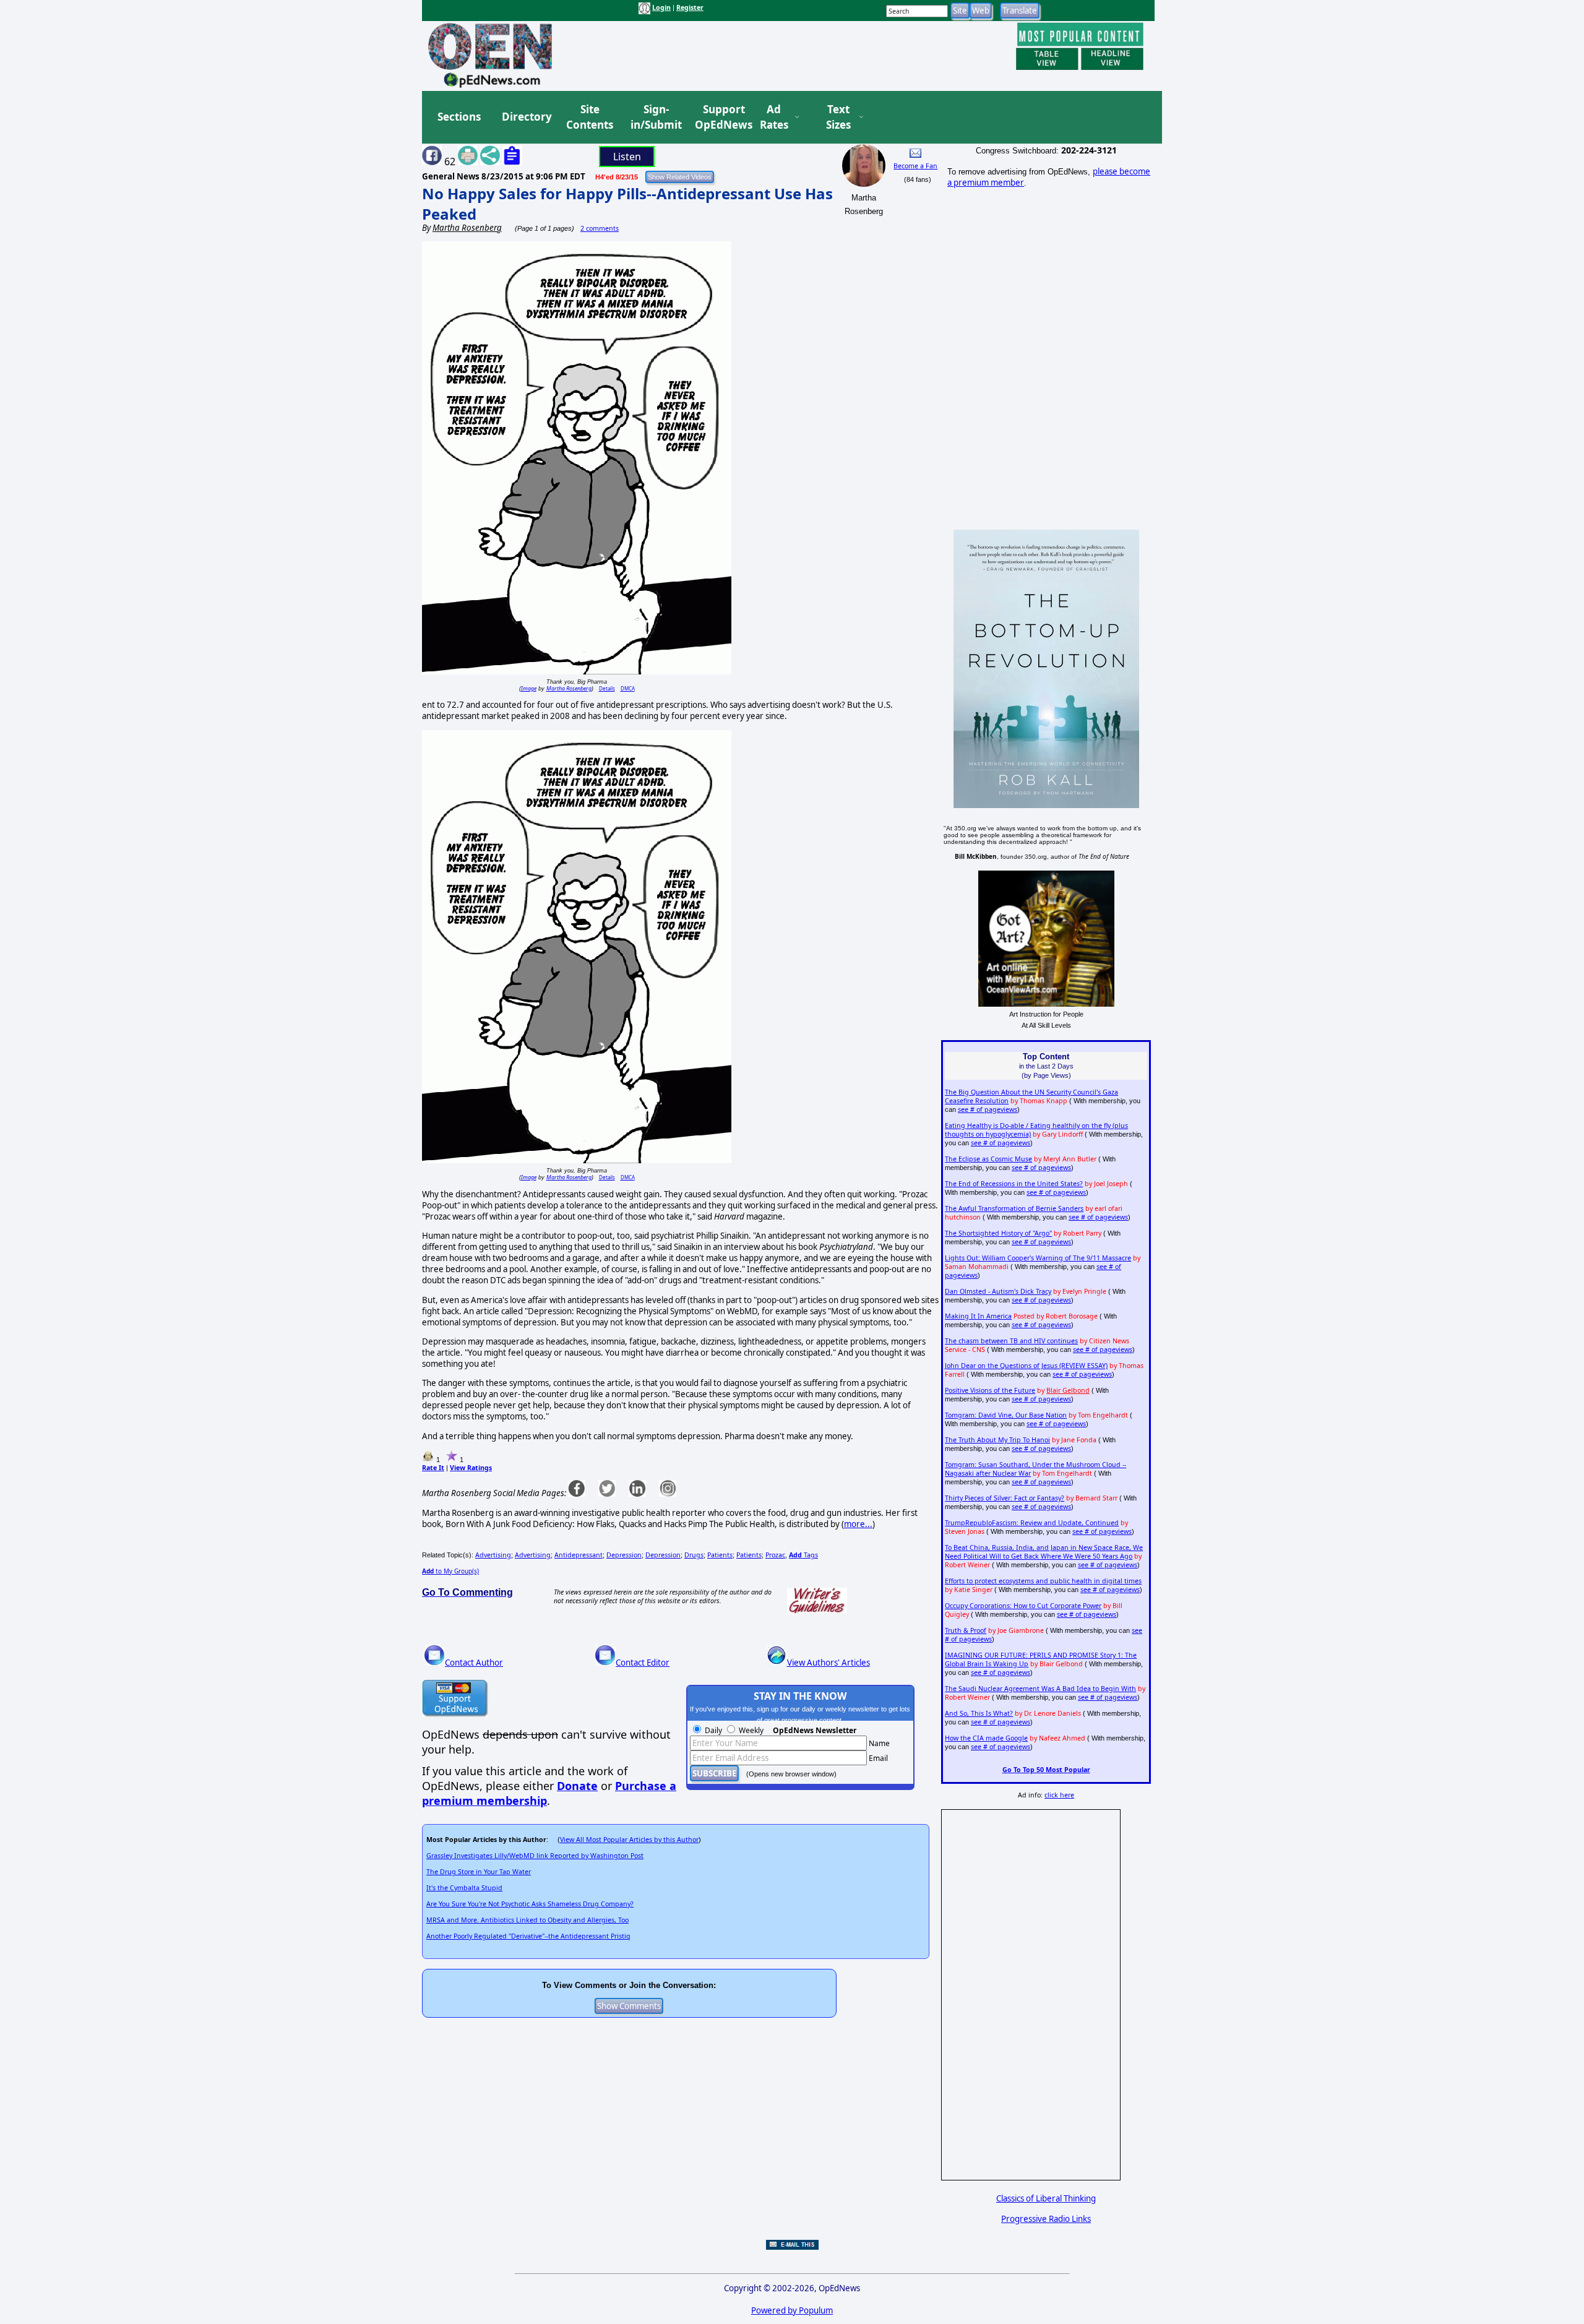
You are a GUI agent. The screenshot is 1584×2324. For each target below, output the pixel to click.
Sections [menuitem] (459, 117)
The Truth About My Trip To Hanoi (997, 1440)
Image (529, 688)
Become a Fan (915, 166)
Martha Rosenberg (569, 688)
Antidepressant (579, 1555)
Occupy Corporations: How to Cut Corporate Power (1023, 1606)
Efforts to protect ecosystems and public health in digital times (1043, 1581)
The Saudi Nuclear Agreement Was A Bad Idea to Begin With (1040, 1689)
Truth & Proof (966, 1630)
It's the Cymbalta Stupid (464, 1888)
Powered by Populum (792, 2310)
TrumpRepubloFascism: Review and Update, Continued (1032, 1523)
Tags (803, 1555)
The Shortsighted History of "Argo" (998, 1233)
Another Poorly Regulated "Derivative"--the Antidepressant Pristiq (528, 1936)
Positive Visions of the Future (990, 1390)
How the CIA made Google (986, 1738)
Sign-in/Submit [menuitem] (655, 117)
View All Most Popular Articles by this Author (629, 1840)
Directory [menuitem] (526, 117)
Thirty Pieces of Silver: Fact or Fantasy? (1005, 1498)
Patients (720, 1555)
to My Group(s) (450, 1571)
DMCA (628, 688)
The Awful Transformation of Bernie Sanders (1014, 1208)
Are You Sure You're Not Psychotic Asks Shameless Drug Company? (530, 1904)
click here (1059, 1795)
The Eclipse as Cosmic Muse (988, 1159)
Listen (627, 157)
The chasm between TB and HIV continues (1011, 1341)
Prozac (775, 1555)
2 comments (600, 228)
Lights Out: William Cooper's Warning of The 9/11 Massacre (1038, 1258)
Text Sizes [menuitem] (838, 117)
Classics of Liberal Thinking (1046, 2198)
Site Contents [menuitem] (590, 117)
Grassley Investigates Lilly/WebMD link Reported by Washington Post (535, 1856)
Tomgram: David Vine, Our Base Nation (1006, 1415)
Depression (624, 1555)
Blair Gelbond (1068, 1390)
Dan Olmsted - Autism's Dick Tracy (998, 1291)
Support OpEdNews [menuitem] (719, 117)
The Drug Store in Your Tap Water (479, 1872)
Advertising (493, 1555)
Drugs (694, 1555)
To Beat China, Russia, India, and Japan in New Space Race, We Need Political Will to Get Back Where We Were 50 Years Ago (1044, 1552)
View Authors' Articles (829, 1663)
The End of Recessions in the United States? (1014, 1184)
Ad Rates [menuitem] (774, 117)
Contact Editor (643, 1663)
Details (607, 688)
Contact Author (474, 1663)
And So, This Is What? (979, 1713)
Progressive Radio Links (1046, 2219)
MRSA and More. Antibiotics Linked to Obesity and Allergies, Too (527, 1920)
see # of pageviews (988, 1109)
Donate (577, 1786)
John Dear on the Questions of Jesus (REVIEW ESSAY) (1026, 1366)
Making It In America (978, 1316)
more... (858, 1524)
